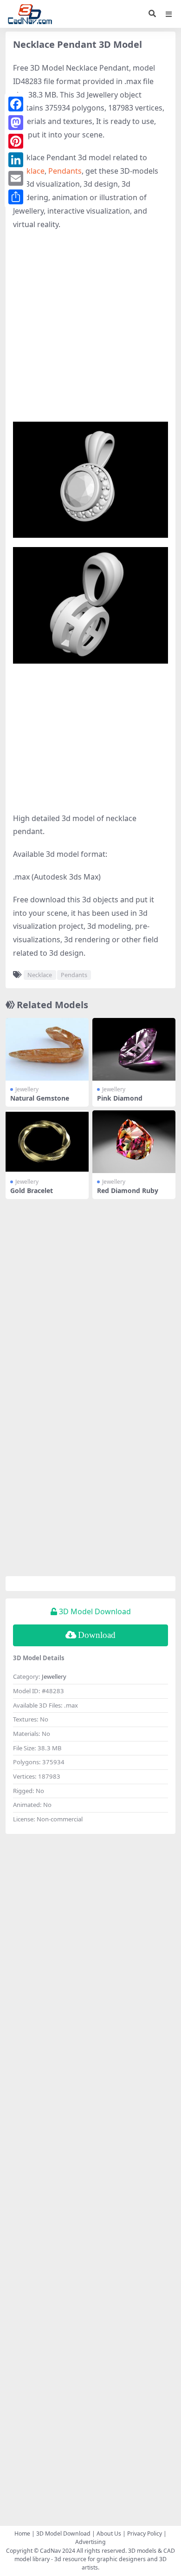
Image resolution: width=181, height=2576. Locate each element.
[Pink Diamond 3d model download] (134, 1049)
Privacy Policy (145, 2534)
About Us (109, 2534)
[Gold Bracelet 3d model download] (47, 1141)
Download (97, 1635)
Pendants (65, 171)
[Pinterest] (16, 141)
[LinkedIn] (16, 160)
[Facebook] (16, 104)
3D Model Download (63, 2534)
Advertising (90, 2542)
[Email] (16, 178)
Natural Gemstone (40, 1098)
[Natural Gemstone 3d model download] (47, 1049)
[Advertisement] (90, 331)
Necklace (29, 171)
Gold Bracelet (32, 1190)
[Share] (16, 197)
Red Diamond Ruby (128, 1190)
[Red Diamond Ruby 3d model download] (134, 1141)
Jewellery (27, 1089)
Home (22, 2534)
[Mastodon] (16, 123)
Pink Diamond (120, 1098)
